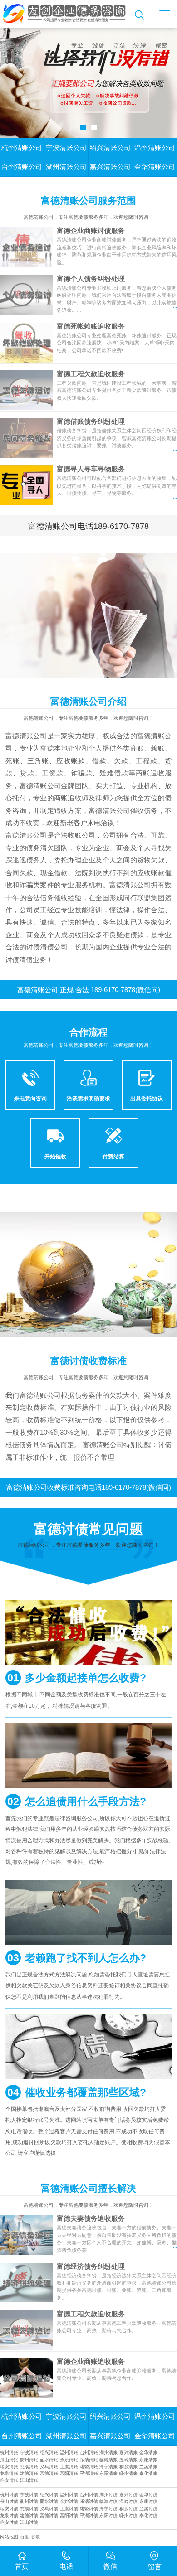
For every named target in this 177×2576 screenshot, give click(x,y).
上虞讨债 (69, 2509)
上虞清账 (69, 2467)
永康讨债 (148, 2501)
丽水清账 (49, 2460)
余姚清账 (69, 2460)
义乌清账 (49, 2467)
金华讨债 (148, 2495)
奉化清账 (148, 2473)
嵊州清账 (128, 2473)
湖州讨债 (108, 2495)
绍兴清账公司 (110, 148)
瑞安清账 (9, 2467)
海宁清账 (108, 2467)
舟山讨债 (9, 2501)
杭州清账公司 (22, 148)
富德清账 (49, 2473)
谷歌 (35, 2537)
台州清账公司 (22, 167)
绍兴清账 (49, 2453)
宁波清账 (29, 2453)
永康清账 (148, 2460)
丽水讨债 (49, 2501)
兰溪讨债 (148, 2509)
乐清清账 (89, 2460)
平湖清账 (89, 2473)
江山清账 (29, 2480)
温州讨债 (69, 2495)
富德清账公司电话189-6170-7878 (88, 526)
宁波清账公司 (66, 148)
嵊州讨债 (128, 2515)
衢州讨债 (29, 2501)
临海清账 (108, 2460)
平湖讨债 (89, 2515)
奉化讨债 (148, 2515)
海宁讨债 (108, 2509)
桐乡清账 (128, 2467)
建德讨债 (29, 2515)
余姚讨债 (69, 2501)
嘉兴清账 (128, 2453)
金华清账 (148, 2453)
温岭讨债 (128, 2501)
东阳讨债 (108, 2515)
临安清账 (9, 2480)
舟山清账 (9, 2460)
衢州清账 (29, 2460)
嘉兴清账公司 (110, 167)
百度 (25, 2537)
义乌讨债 (49, 2509)
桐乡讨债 (128, 2509)
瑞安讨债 (9, 2509)
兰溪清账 (148, 2467)
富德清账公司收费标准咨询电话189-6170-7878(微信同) (89, 1487)
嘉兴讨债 (128, 2495)
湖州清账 (108, 2453)
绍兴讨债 (49, 2495)
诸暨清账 (89, 2467)
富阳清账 (69, 2473)
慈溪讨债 (29, 2509)
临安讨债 (9, 2522)
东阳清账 (108, 2473)
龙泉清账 (9, 2473)
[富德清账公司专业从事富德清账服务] (65, 14)
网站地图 (9, 2537)
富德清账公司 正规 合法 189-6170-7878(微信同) (89, 990)
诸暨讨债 (89, 2509)
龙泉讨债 (9, 2515)
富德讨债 (49, 2515)
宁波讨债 (29, 2495)
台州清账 (89, 2453)
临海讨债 (108, 2501)
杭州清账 (9, 2453)
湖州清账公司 (66, 167)
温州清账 (69, 2453)
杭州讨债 (9, 2495)
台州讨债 (89, 2495)
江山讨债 (29, 2522)
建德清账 (29, 2473)
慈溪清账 (29, 2467)
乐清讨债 (89, 2501)
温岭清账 (128, 2460)
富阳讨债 (69, 2515)
